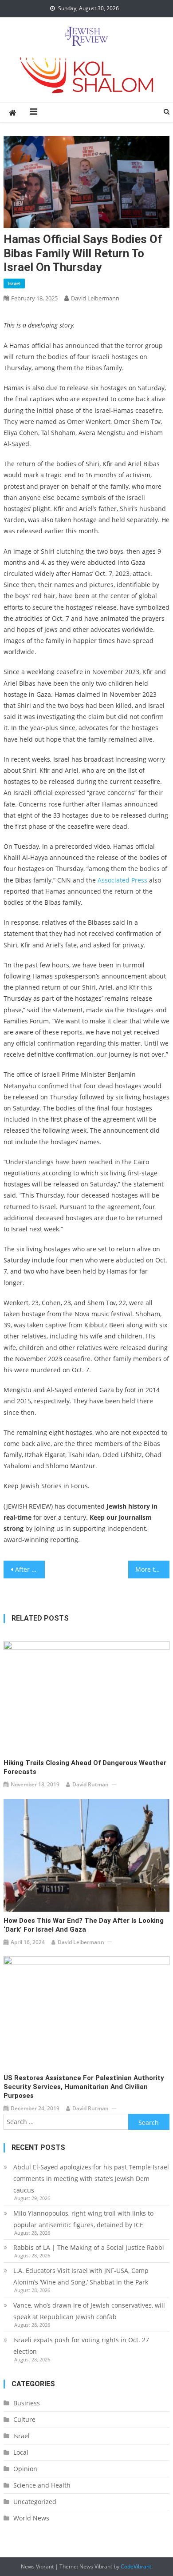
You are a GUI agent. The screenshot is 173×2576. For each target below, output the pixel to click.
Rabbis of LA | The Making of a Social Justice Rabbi (89, 2247)
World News (31, 2518)
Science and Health (42, 2485)
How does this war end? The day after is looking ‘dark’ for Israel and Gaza (84, 1925)
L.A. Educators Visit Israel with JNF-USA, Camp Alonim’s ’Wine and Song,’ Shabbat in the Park (81, 2276)
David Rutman (90, 1784)
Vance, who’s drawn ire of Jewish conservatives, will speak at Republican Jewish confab (89, 2311)
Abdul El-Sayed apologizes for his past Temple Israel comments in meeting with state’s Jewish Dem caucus (91, 2179)
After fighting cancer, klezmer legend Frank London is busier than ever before (30, 1569)
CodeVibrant (136, 2566)
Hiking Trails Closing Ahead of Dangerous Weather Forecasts (85, 1767)
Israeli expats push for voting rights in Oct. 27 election (81, 2346)
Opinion (25, 2469)
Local (21, 2452)
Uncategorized (35, 2502)
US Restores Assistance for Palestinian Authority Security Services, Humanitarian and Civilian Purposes (84, 2087)
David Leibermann (95, 298)
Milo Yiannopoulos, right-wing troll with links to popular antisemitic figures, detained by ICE (83, 2219)
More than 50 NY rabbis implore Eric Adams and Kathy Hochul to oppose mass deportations (153, 1569)
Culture (24, 2419)
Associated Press (122, 880)
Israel (14, 283)
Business (27, 2403)
